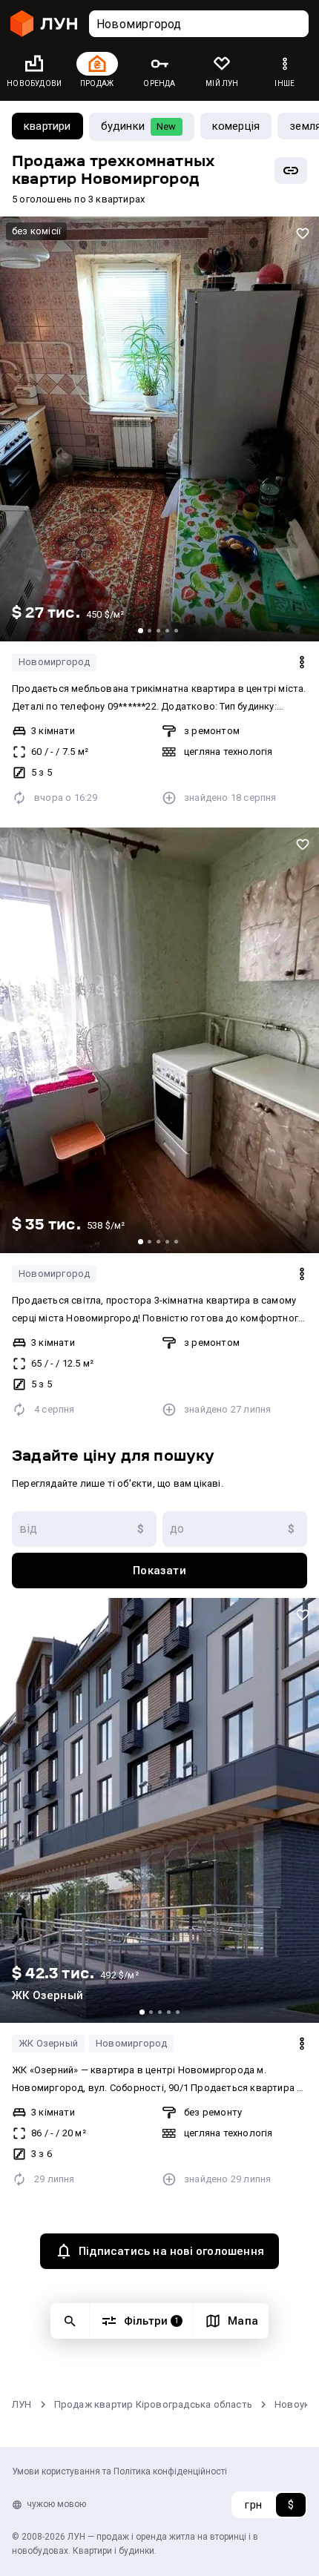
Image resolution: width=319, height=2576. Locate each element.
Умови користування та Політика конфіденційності (119, 2471)
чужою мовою (56, 2504)
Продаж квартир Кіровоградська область (153, 2404)
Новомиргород (54, 662)
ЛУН (22, 2404)
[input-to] (235, 1529)
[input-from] (84, 1529)
